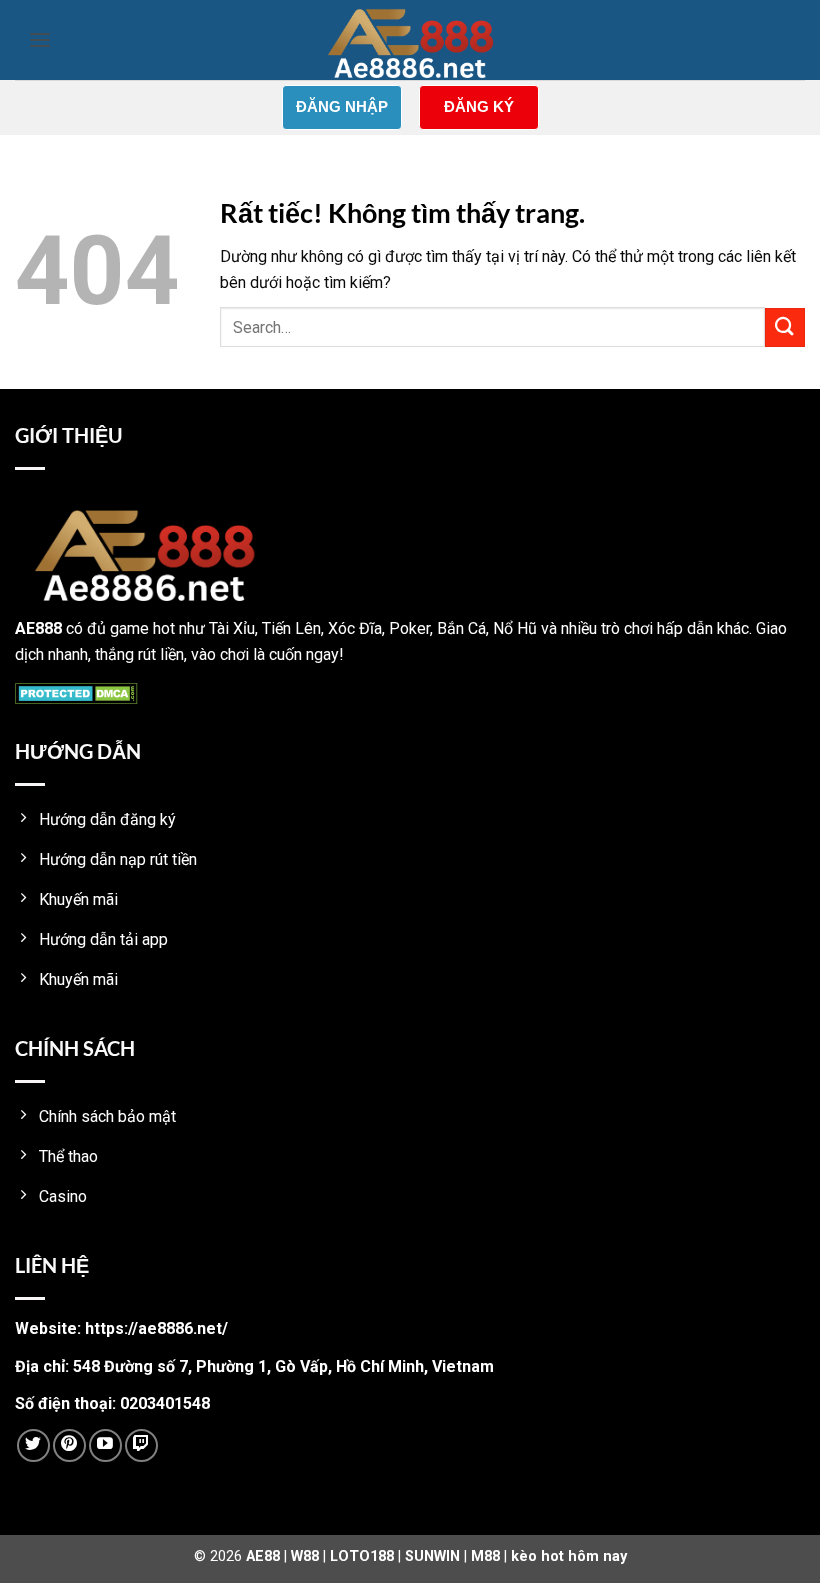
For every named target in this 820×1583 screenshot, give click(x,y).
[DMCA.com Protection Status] (76, 691)
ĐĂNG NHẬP (342, 106)
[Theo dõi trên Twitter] (33, 1445)
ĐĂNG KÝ (479, 106)
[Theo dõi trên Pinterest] (69, 1445)
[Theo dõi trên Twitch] (141, 1445)
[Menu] (40, 39)
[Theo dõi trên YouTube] (105, 1445)
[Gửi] (785, 327)
